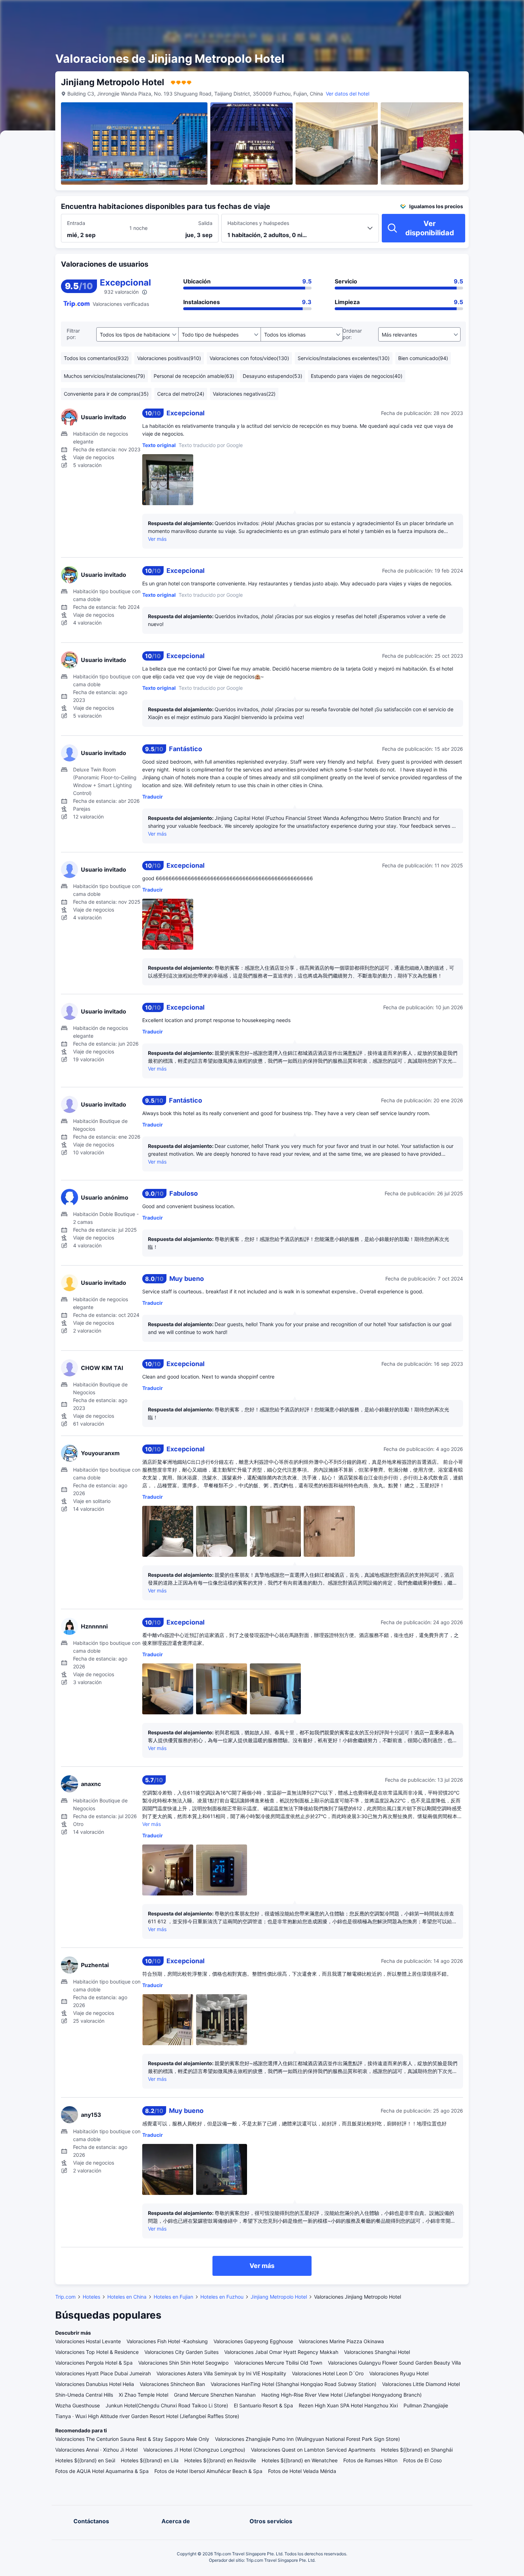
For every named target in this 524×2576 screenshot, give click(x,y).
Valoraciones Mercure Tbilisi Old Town (278, 2363)
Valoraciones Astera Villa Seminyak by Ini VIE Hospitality (221, 2373)
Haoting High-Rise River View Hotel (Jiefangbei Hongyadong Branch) (341, 2395)
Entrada (76, 223)
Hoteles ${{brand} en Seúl (85, 2460)
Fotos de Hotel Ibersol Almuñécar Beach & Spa (208, 2471)
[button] (459, 12)
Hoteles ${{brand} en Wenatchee (300, 2460)
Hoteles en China (127, 2297)
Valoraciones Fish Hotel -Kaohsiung (167, 2341)
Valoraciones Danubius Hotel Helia (95, 2384)
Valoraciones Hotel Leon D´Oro (328, 2373)
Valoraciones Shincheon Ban (172, 2384)
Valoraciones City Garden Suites (181, 2352)
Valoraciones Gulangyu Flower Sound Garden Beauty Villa (394, 2363)
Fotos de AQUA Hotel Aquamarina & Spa (102, 2471)
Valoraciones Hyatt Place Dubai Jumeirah (103, 2373)
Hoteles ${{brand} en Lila (150, 2460)
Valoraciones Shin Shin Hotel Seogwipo (183, 2363)
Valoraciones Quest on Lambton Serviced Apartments (313, 2450)
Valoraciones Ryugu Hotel (399, 2373)
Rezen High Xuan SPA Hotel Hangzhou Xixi (348, 2405)
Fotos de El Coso (422, 2460)
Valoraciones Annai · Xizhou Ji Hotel (96, 2450)
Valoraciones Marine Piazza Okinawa (341, 2341)
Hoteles (91, 2297)
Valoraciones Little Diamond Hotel (421, 2384)
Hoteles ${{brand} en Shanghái (417, 2450)
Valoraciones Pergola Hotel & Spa (94, 2363)
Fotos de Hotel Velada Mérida (302, 2471)
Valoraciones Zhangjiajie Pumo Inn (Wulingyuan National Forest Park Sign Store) (307, 2439)
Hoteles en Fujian (173, 2297)
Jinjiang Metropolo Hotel (279, 2297)
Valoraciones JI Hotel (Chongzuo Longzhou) (194, 2450)
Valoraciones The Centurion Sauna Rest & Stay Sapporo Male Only (132, 2439)
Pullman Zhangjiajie (426, 2405)
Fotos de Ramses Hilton (370, 2460)
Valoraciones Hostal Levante (88, 2341)
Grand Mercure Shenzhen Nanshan (215, 2395)
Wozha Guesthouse (78, 2405)
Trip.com (65, 2297)
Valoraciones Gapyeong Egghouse (253, 2341)
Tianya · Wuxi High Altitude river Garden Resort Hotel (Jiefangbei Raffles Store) (147, 2416)
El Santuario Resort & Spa (263, 2405)
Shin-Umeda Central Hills (84, 2395)
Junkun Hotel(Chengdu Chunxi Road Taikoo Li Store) (167, 2405)
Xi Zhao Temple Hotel (143, 2395)
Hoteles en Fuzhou (222, 2297)
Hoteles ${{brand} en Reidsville (220, 2460)
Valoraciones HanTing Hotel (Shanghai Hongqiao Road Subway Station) (294, 2384)
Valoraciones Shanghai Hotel (377, 2352)
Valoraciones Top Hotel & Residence (97, 2352)
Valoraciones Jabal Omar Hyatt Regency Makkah (281, 2352)
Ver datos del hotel (348, 94)
